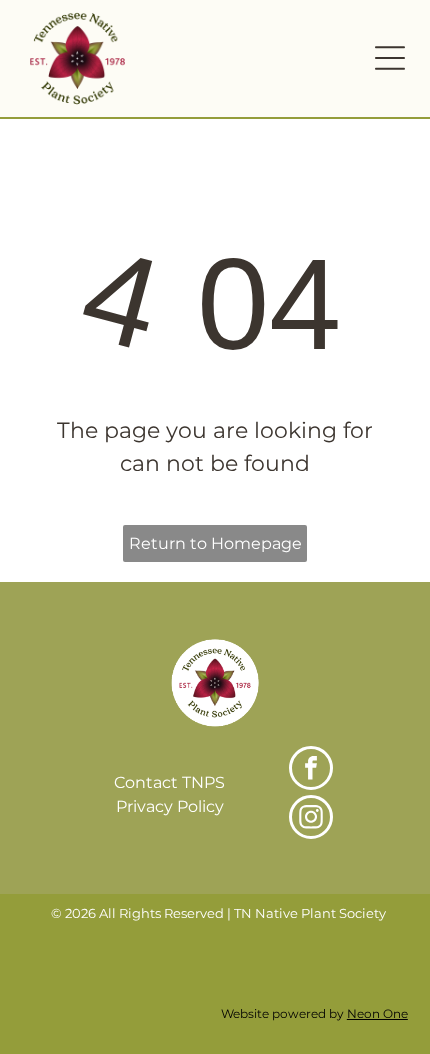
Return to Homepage (215, 543)
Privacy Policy (170, 806)
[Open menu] (390, 58)
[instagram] (311, 819)
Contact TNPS (169, 782)
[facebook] (311, 770)
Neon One (377, 1013)
